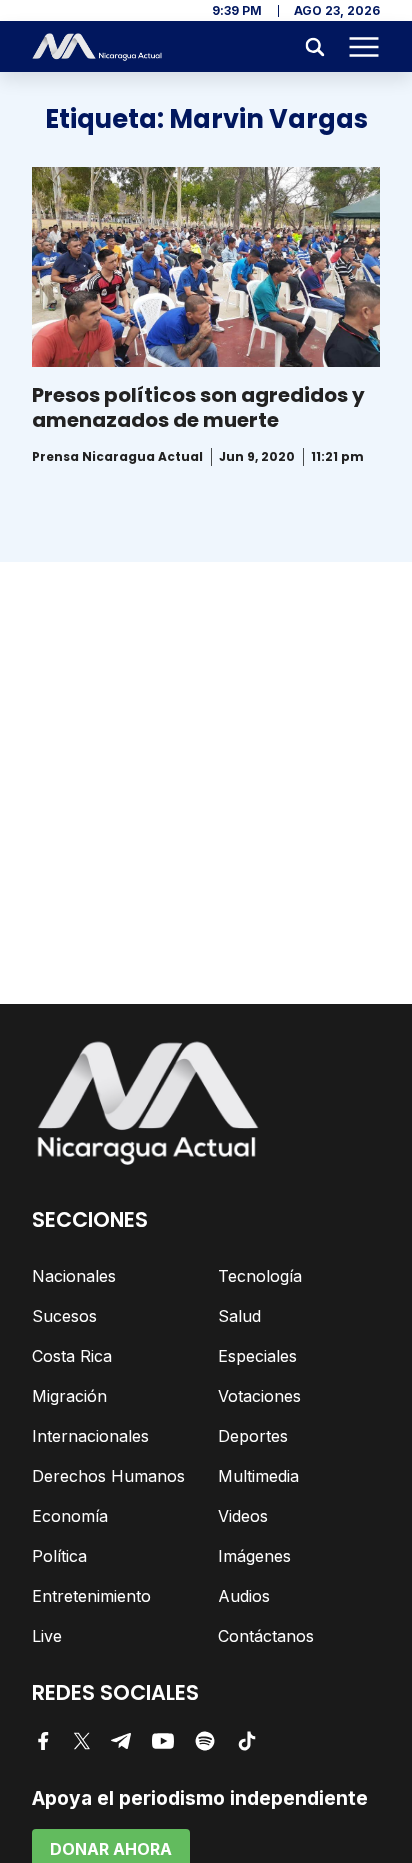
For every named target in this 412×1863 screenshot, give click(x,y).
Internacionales (90, 1436)
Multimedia (258, 1476)
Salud (239, 1316)
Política (59, 1556)
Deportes (253, 1436)
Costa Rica (72, 1356)
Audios (244, 1596)
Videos (243, 1516)
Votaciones (259, 1396)
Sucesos (64, 1316)
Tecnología (260, 1276)
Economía (70, 1516)
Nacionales (74, 1276)
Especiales (257, 1356)
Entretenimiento (91, 1596)
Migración (69, 1396)
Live (47, 1636)
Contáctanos (266, 1636)
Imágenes (254, 1556)
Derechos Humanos (108, 1476)
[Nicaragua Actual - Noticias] (97, 47)
